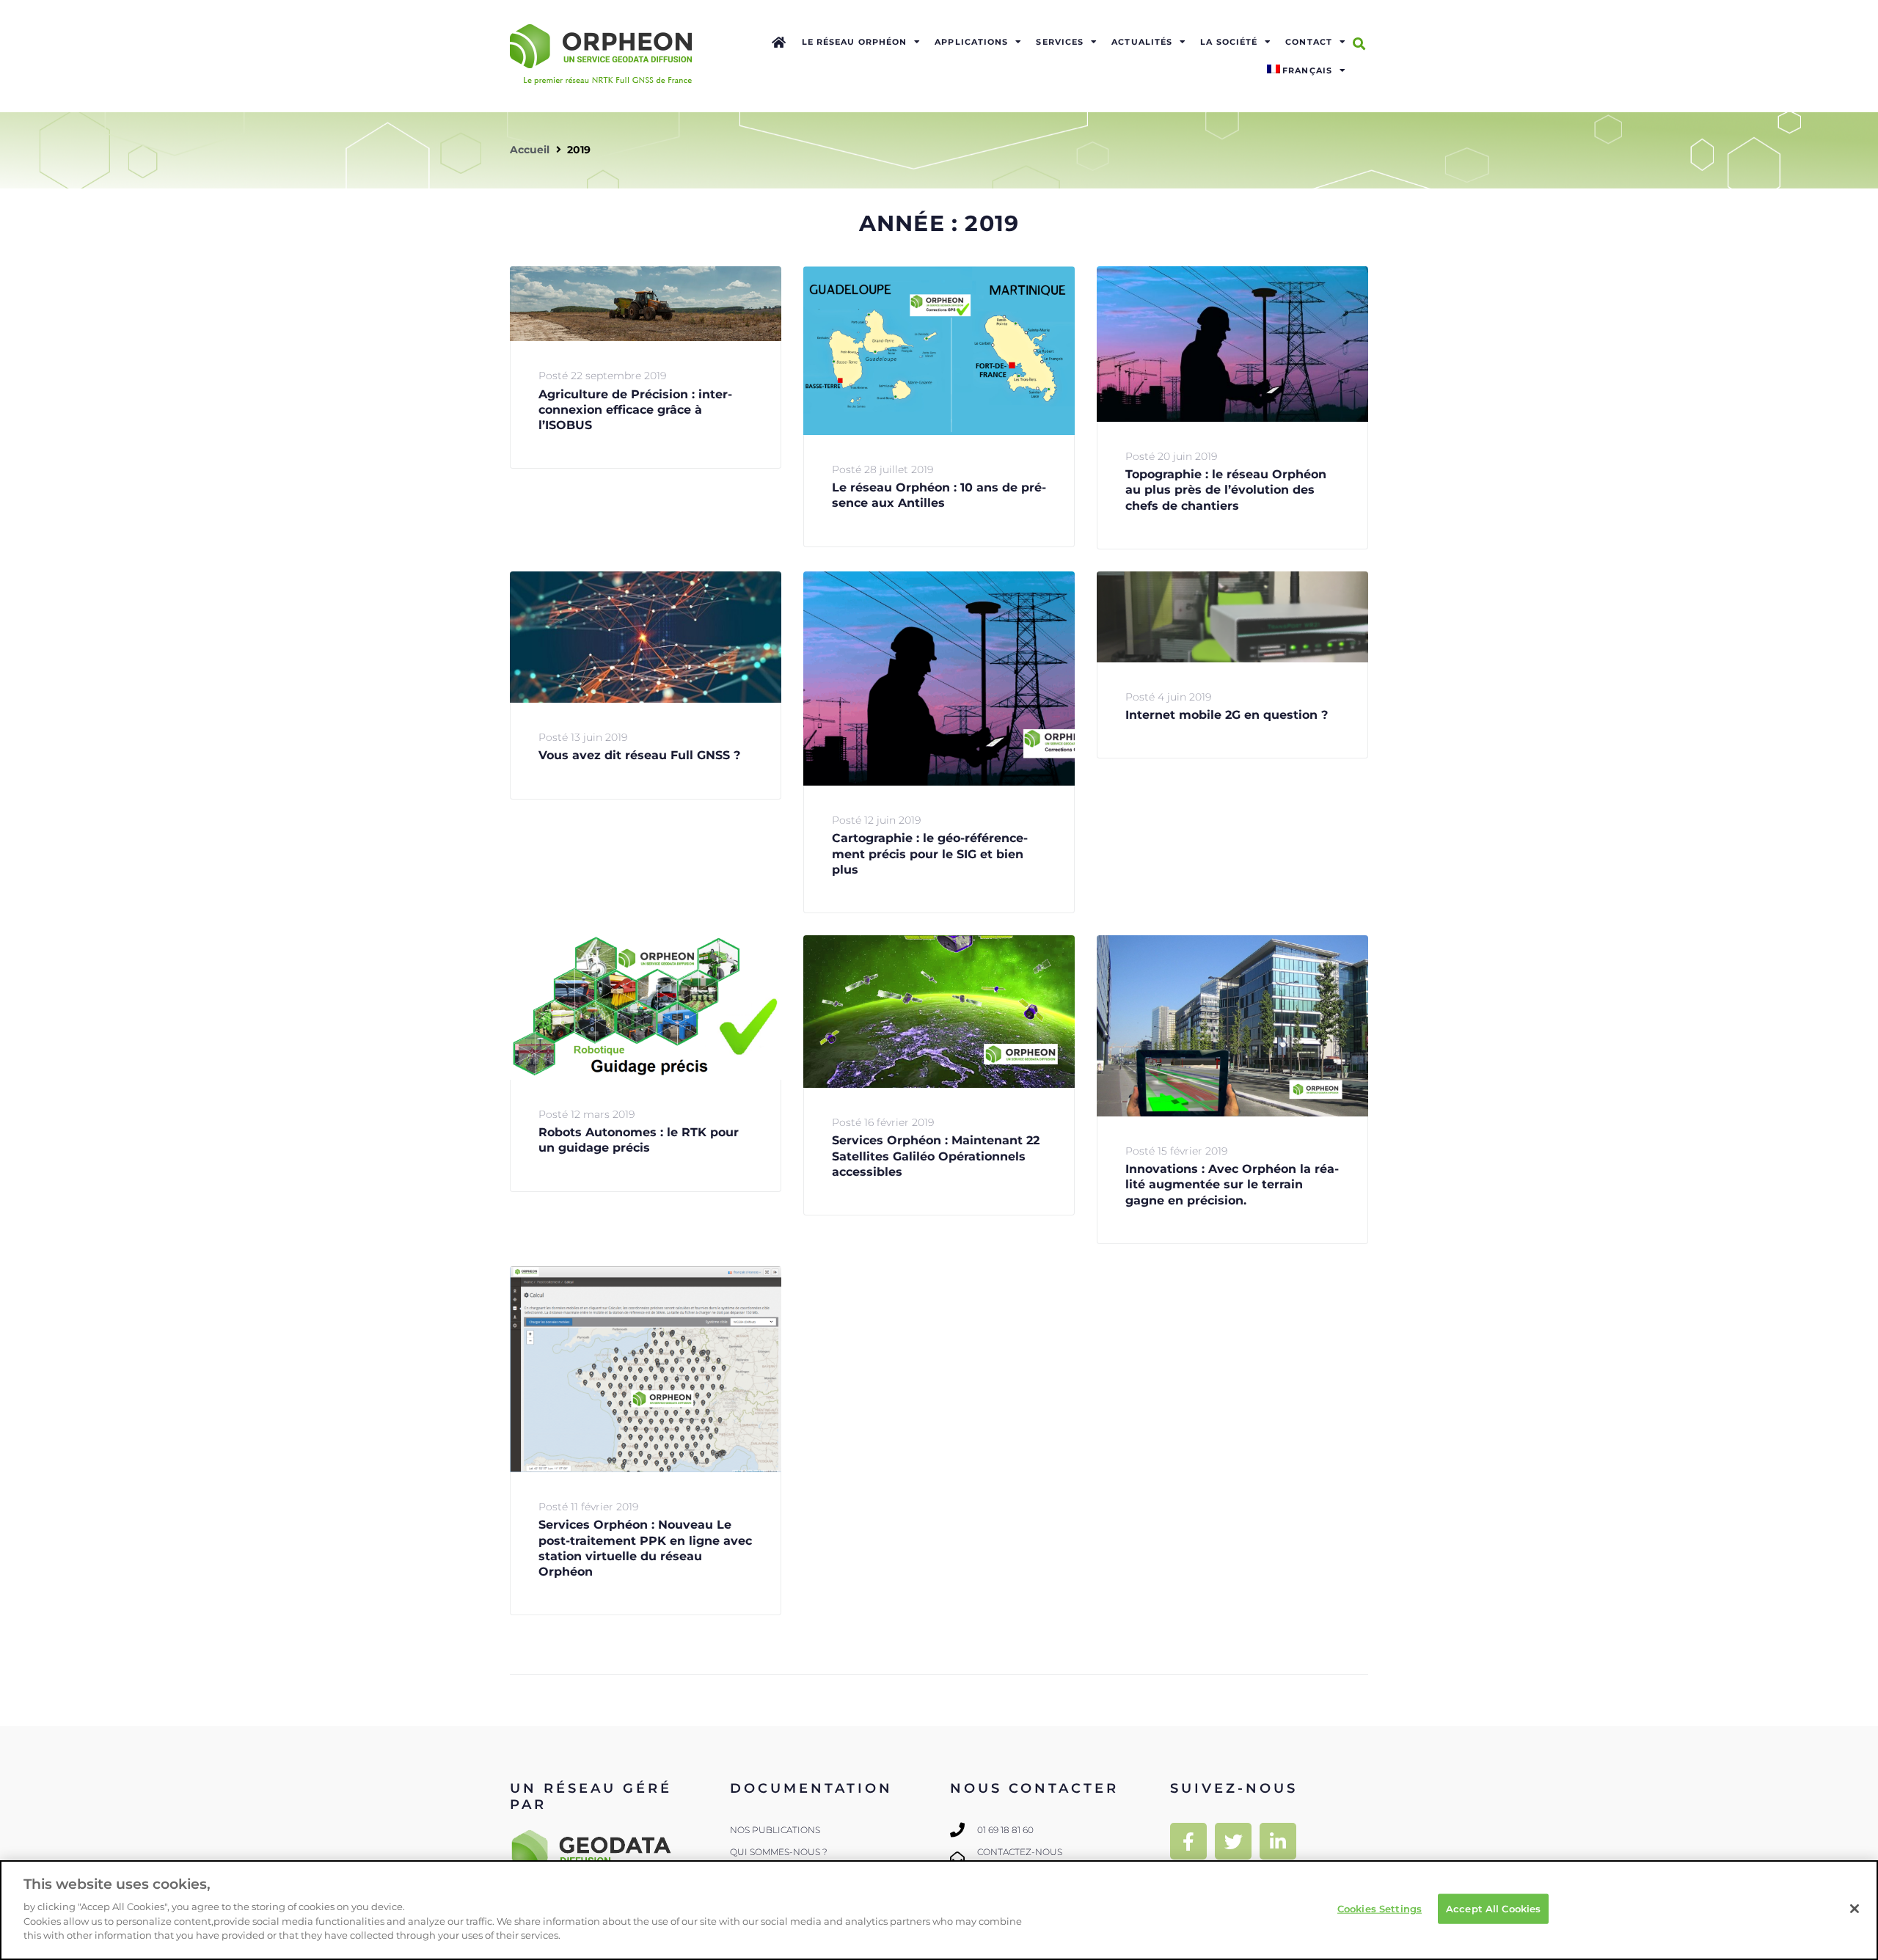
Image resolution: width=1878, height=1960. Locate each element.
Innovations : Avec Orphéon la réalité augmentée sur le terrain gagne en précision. (1232, 1185)
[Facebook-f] (1188, 1841)
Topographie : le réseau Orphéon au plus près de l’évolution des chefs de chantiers (1226, 490)
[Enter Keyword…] (1359, 44)
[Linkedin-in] (1278, 1841)
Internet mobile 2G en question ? (1227, 715)
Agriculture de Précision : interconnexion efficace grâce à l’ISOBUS (635, 410)
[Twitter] (1233, 1841)
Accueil (530, 150)
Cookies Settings (1380, 1908)
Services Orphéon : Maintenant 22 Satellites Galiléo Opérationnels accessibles (936, 1156)
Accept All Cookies (1493, 1908)
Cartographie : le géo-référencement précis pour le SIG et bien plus (930, 854)
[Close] (1855, 1909)
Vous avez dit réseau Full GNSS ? (639, 755)
